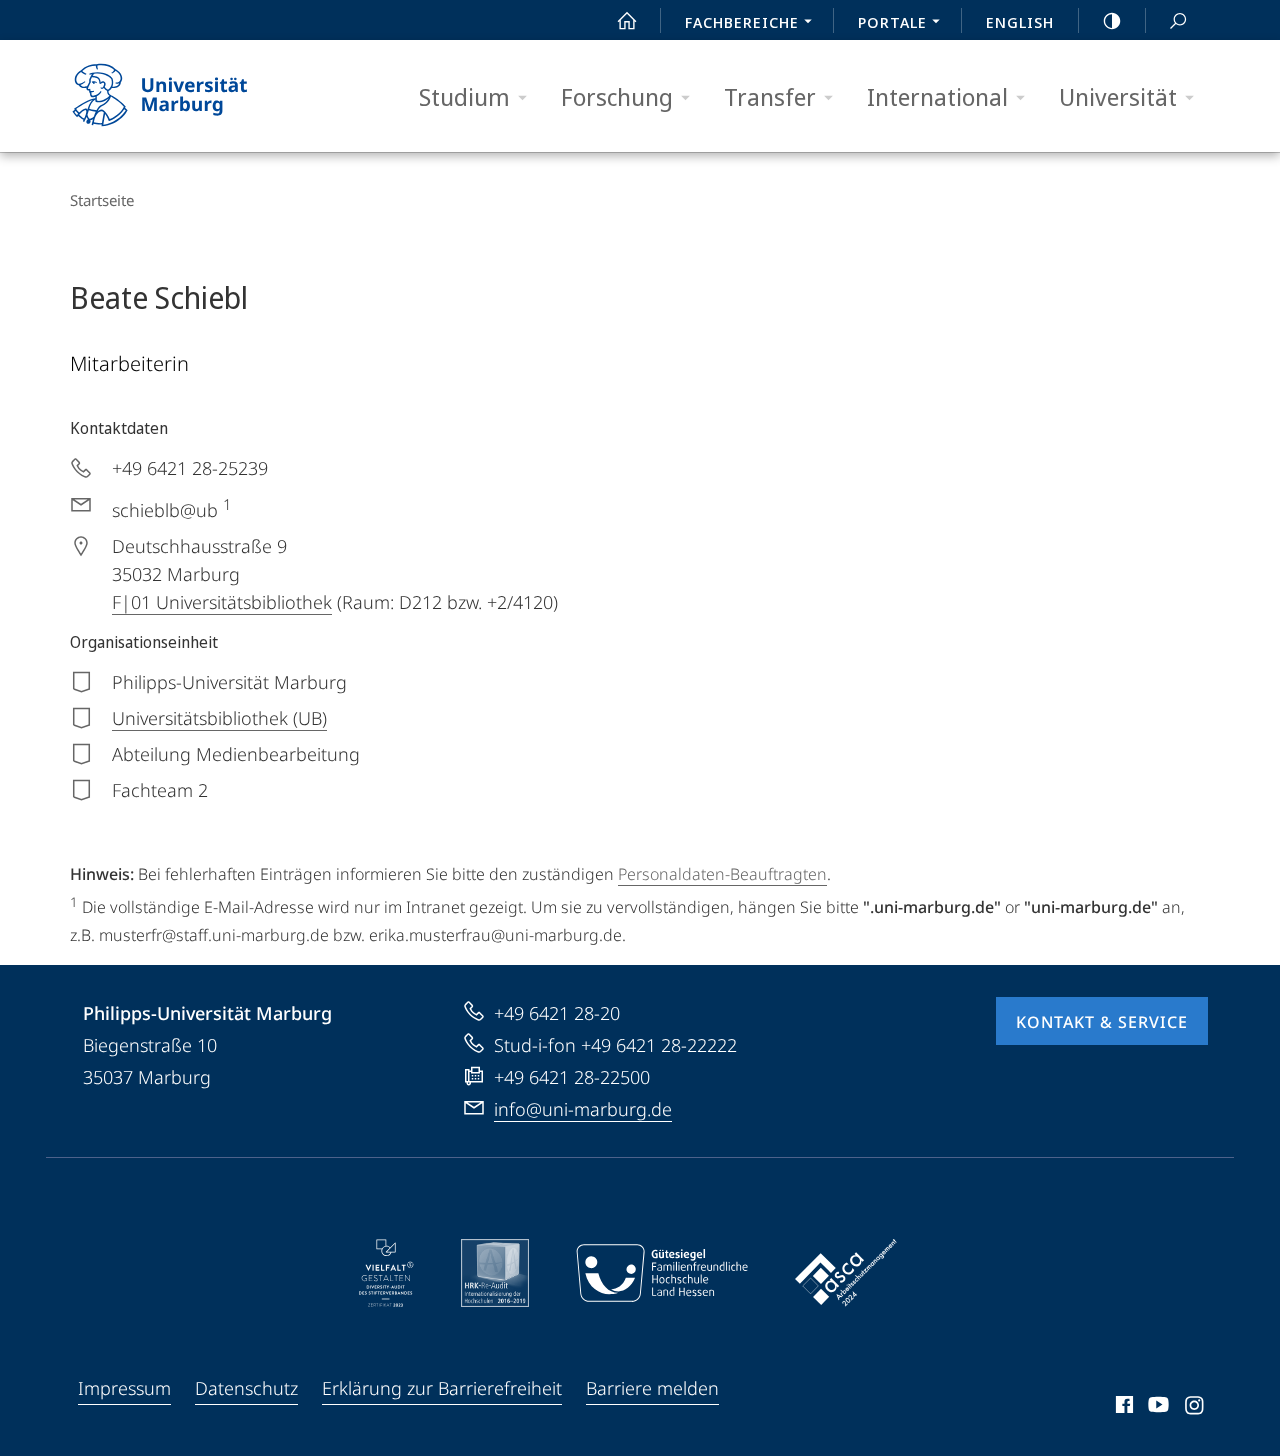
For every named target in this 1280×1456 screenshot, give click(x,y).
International (937, 96)
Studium (464, 96)
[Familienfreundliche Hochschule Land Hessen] (662, 1273)
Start (627, 20)
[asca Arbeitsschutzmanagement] (846, 1273)
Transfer (770, 96)
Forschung (617, 96)
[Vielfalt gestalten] (386, 1273)
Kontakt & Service (1102, 1022)
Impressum (124, 1388)
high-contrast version (1112, 20)
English (1020, 22)
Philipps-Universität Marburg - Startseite (195, 96)
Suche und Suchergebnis (1178, 20)
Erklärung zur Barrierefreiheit (442, 1388)
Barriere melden (652, 1388)
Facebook (1122, 1408)
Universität (1118, 96)
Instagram (1195, 1408)
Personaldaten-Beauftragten (722, 874)
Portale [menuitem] (892, 22)
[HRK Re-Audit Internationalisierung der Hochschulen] (495, 1273)
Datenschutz (246, 1388)
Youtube (1156, 1408)
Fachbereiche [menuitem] (742, 22)
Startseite (102, 200)
